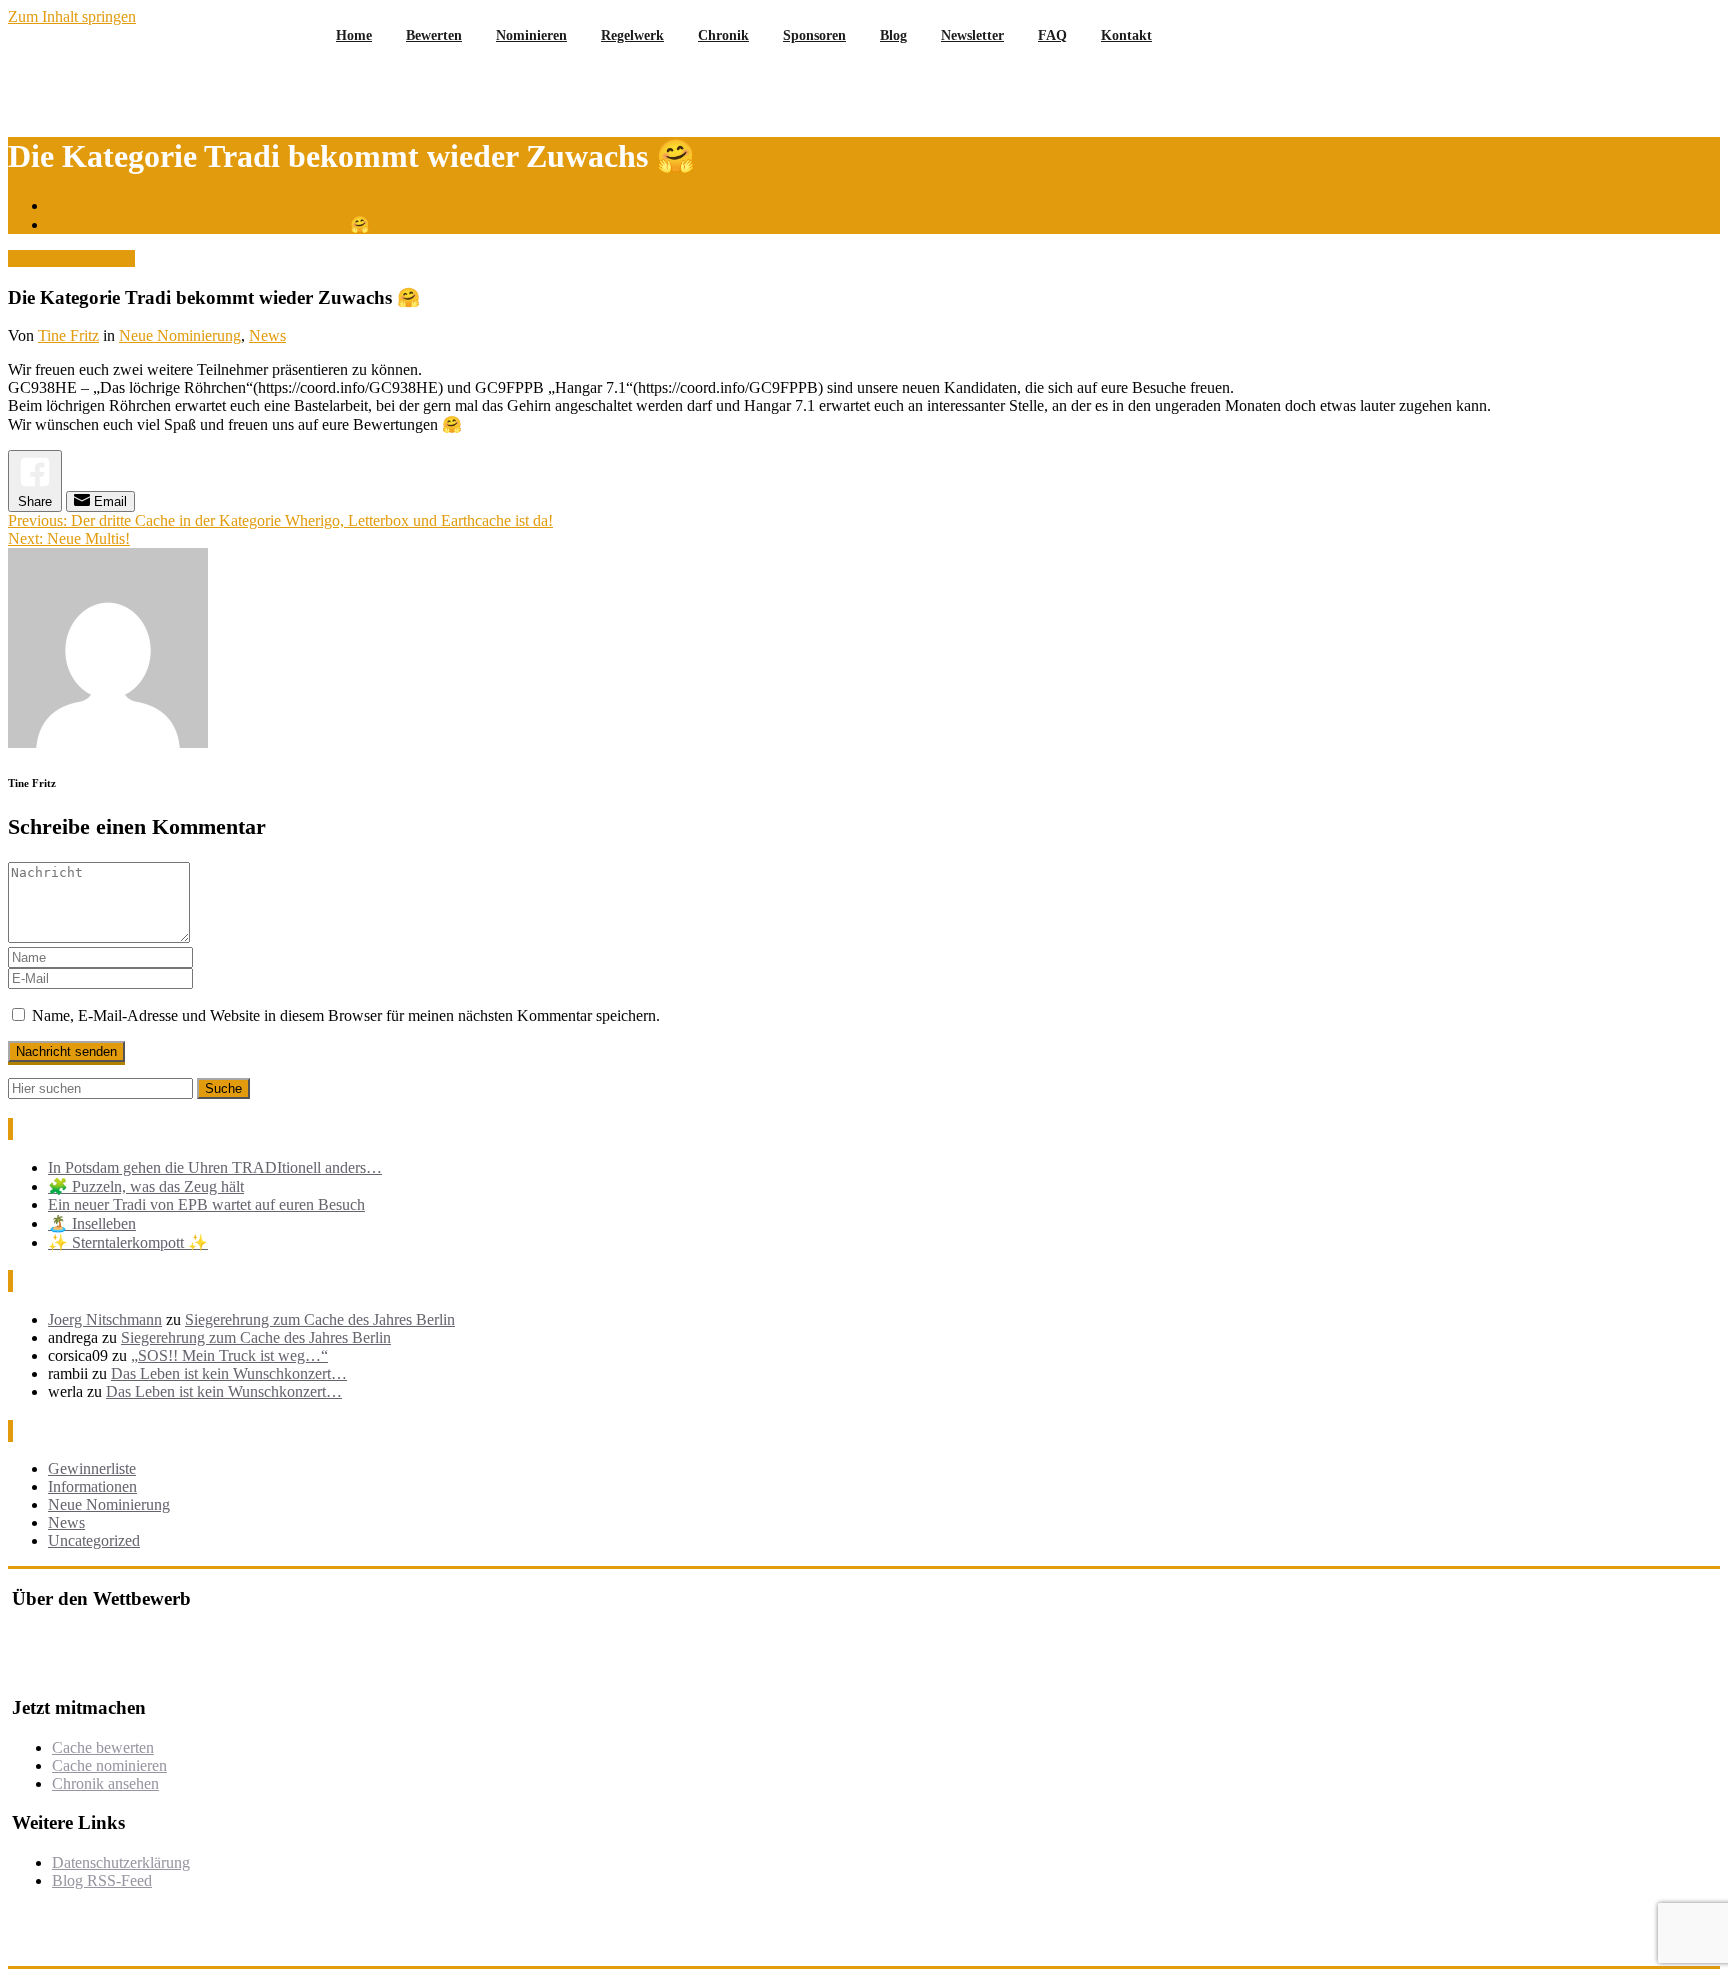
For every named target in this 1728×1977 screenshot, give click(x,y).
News (267, 335)
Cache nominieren (109, 1765)
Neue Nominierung (180, 335)
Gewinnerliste (92, 1468)
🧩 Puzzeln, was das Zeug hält (146, 1186)
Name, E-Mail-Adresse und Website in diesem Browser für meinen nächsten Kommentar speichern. (346, 1015)
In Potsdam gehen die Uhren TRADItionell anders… (215, 1167)
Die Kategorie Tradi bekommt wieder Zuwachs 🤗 (209, 224)
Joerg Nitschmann (105, 1319)
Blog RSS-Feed (102, 1880)
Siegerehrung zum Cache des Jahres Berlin (320, 1319)
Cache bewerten (103, 1747)
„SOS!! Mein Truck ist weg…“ (229, 1355)
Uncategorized (94, 1540)
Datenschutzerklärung (121, 1862)
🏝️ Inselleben (92, 1223)
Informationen (92, 1486)
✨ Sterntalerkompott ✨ (128, 1242)
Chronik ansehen (105, 1783)
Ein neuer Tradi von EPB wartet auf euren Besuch (206, 1204)
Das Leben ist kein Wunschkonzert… (229, 1373)
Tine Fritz (68, 335)
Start (62, 205)
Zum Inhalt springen (72, 16)
